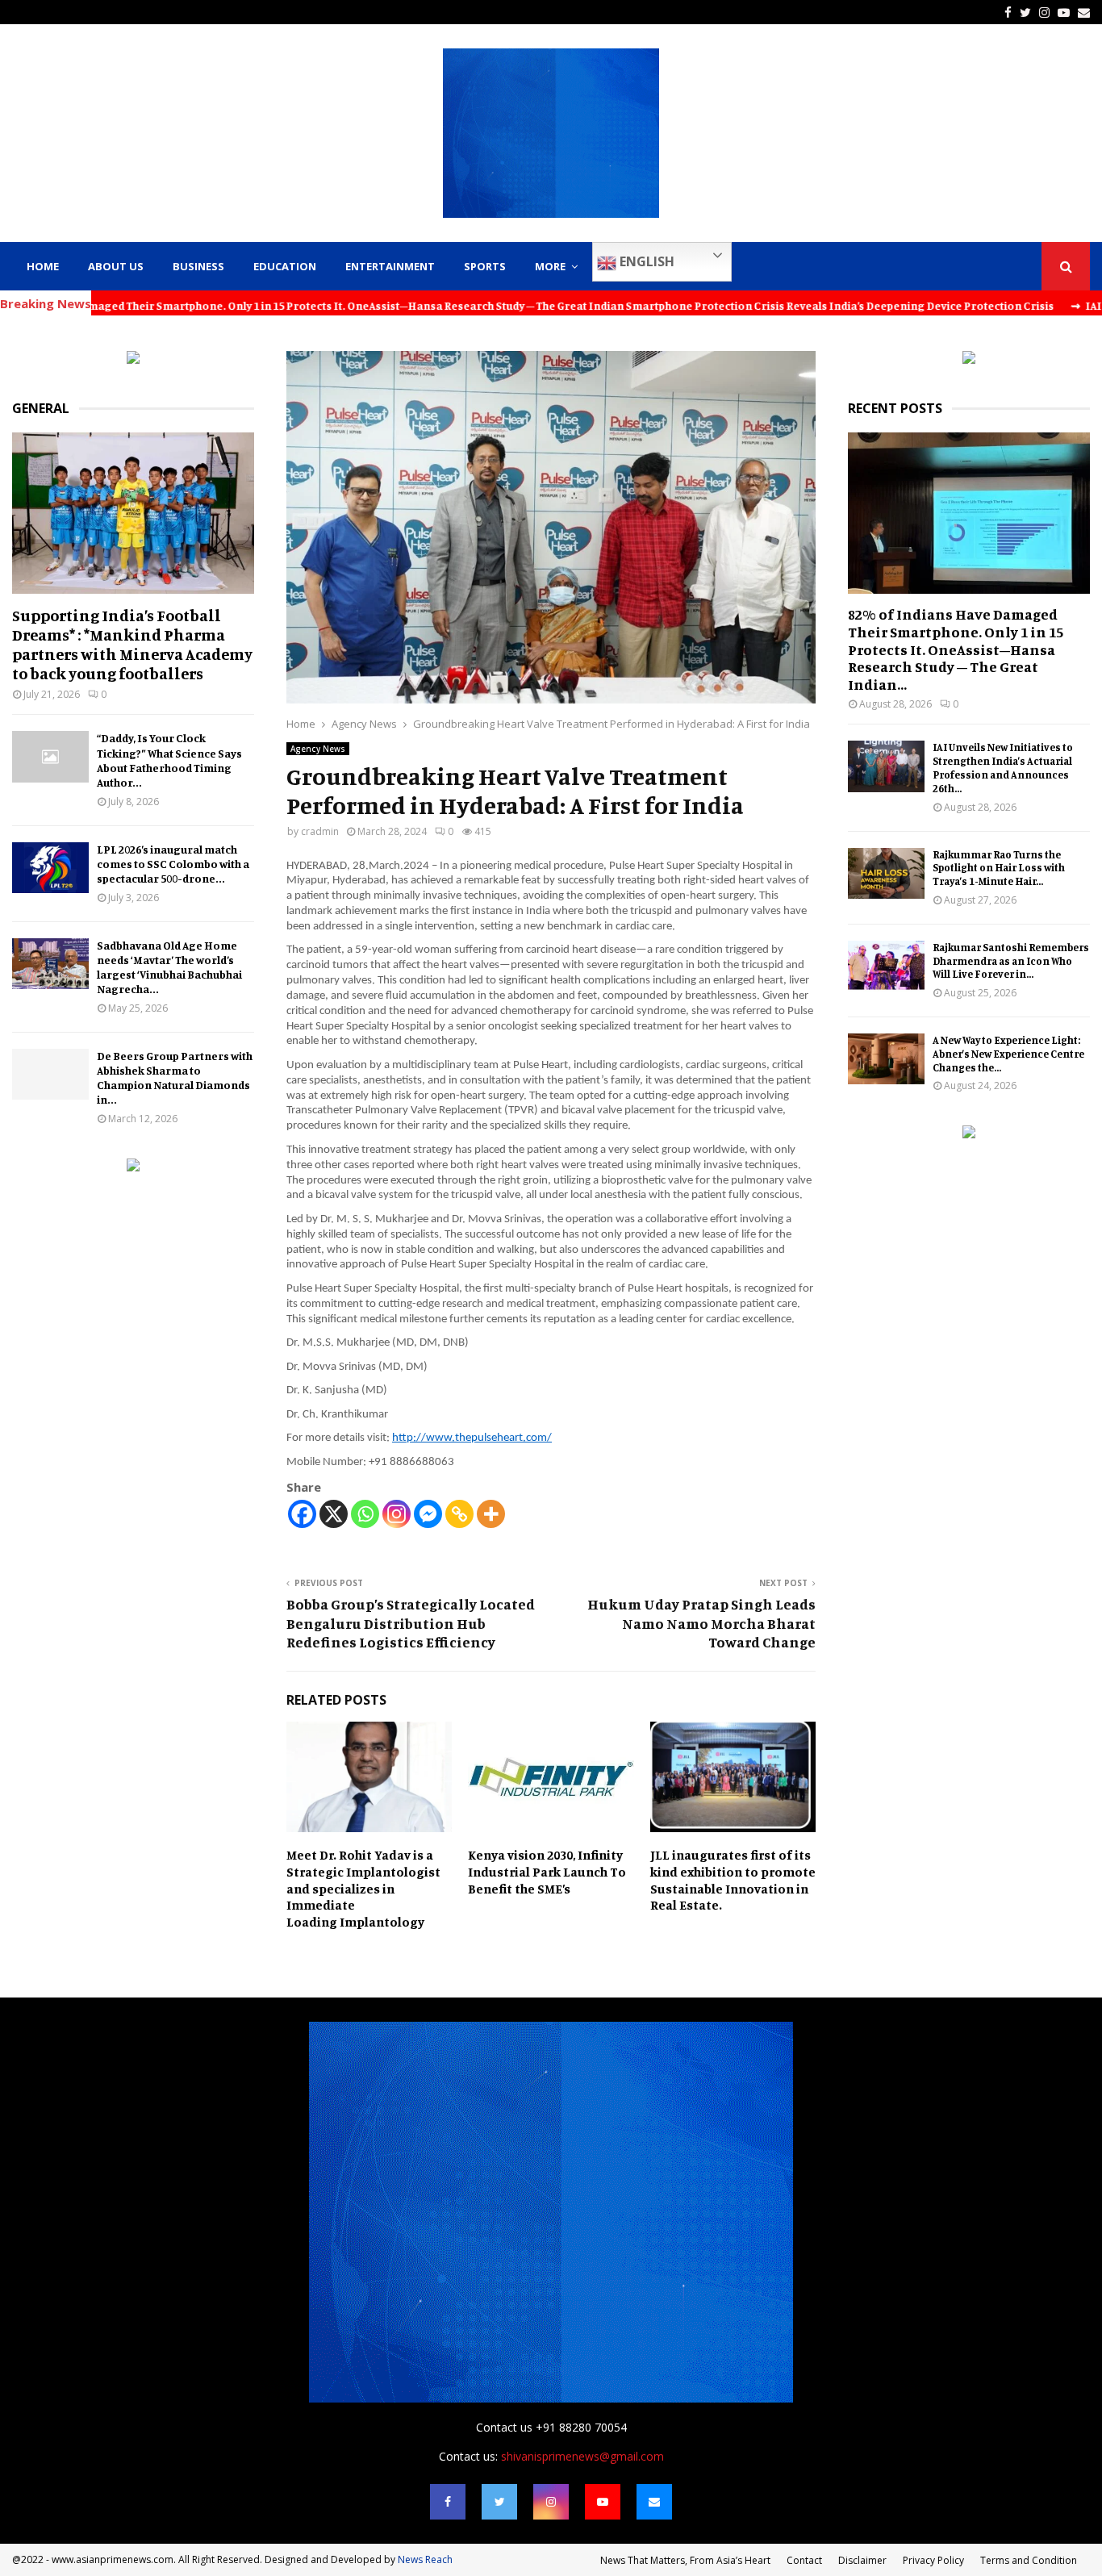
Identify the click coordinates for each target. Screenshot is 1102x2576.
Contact (804, 2560)
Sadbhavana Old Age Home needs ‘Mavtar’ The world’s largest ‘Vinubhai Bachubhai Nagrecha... (169, 967)
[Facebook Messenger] (428, 1514)
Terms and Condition (1029, 2560)
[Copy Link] (459, 1514)
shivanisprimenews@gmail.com (582, 2456)
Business (198, 266)
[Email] (654, 2502)
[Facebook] (302, 1514)
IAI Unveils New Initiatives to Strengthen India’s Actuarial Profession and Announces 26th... (1003, 767)
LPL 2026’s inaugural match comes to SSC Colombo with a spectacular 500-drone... (173, 864)
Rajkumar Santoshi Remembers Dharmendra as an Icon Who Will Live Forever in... (1011, 961)
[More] (491, 1514)
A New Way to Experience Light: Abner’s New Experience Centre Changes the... (1008, 1054)
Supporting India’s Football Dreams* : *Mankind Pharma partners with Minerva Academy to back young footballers (132, 644)
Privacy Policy (933, 2560)
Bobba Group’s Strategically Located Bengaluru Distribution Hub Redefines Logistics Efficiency (411, 1623)
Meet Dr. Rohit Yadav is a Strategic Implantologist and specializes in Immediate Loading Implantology (363, 1888)
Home (43, 266)
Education (285, 266)
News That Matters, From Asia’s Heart (685, 2560)
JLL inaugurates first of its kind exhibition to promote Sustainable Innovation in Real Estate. (733, 1880)
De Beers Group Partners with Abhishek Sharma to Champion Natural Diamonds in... (175, 1077)
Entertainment (390, 266)
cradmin (320, 831)
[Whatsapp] (365, 1514)
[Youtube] (603, 2502)
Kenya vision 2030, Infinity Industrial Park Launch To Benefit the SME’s (547, 1872)
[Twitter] (499, 2502)
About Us (116, 266)
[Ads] (133, 359)
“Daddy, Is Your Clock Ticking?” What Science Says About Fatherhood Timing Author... (169, 760)
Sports (485, 266)
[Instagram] (397, 1514)
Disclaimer (862, 2560)
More (550, 266)
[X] (334, 1514)
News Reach (425, 2559)
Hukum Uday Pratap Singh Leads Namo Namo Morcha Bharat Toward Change (701, 1623)
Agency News (318, 749)
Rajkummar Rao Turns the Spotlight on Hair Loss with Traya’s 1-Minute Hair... (999, 868)
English (645, 261)
